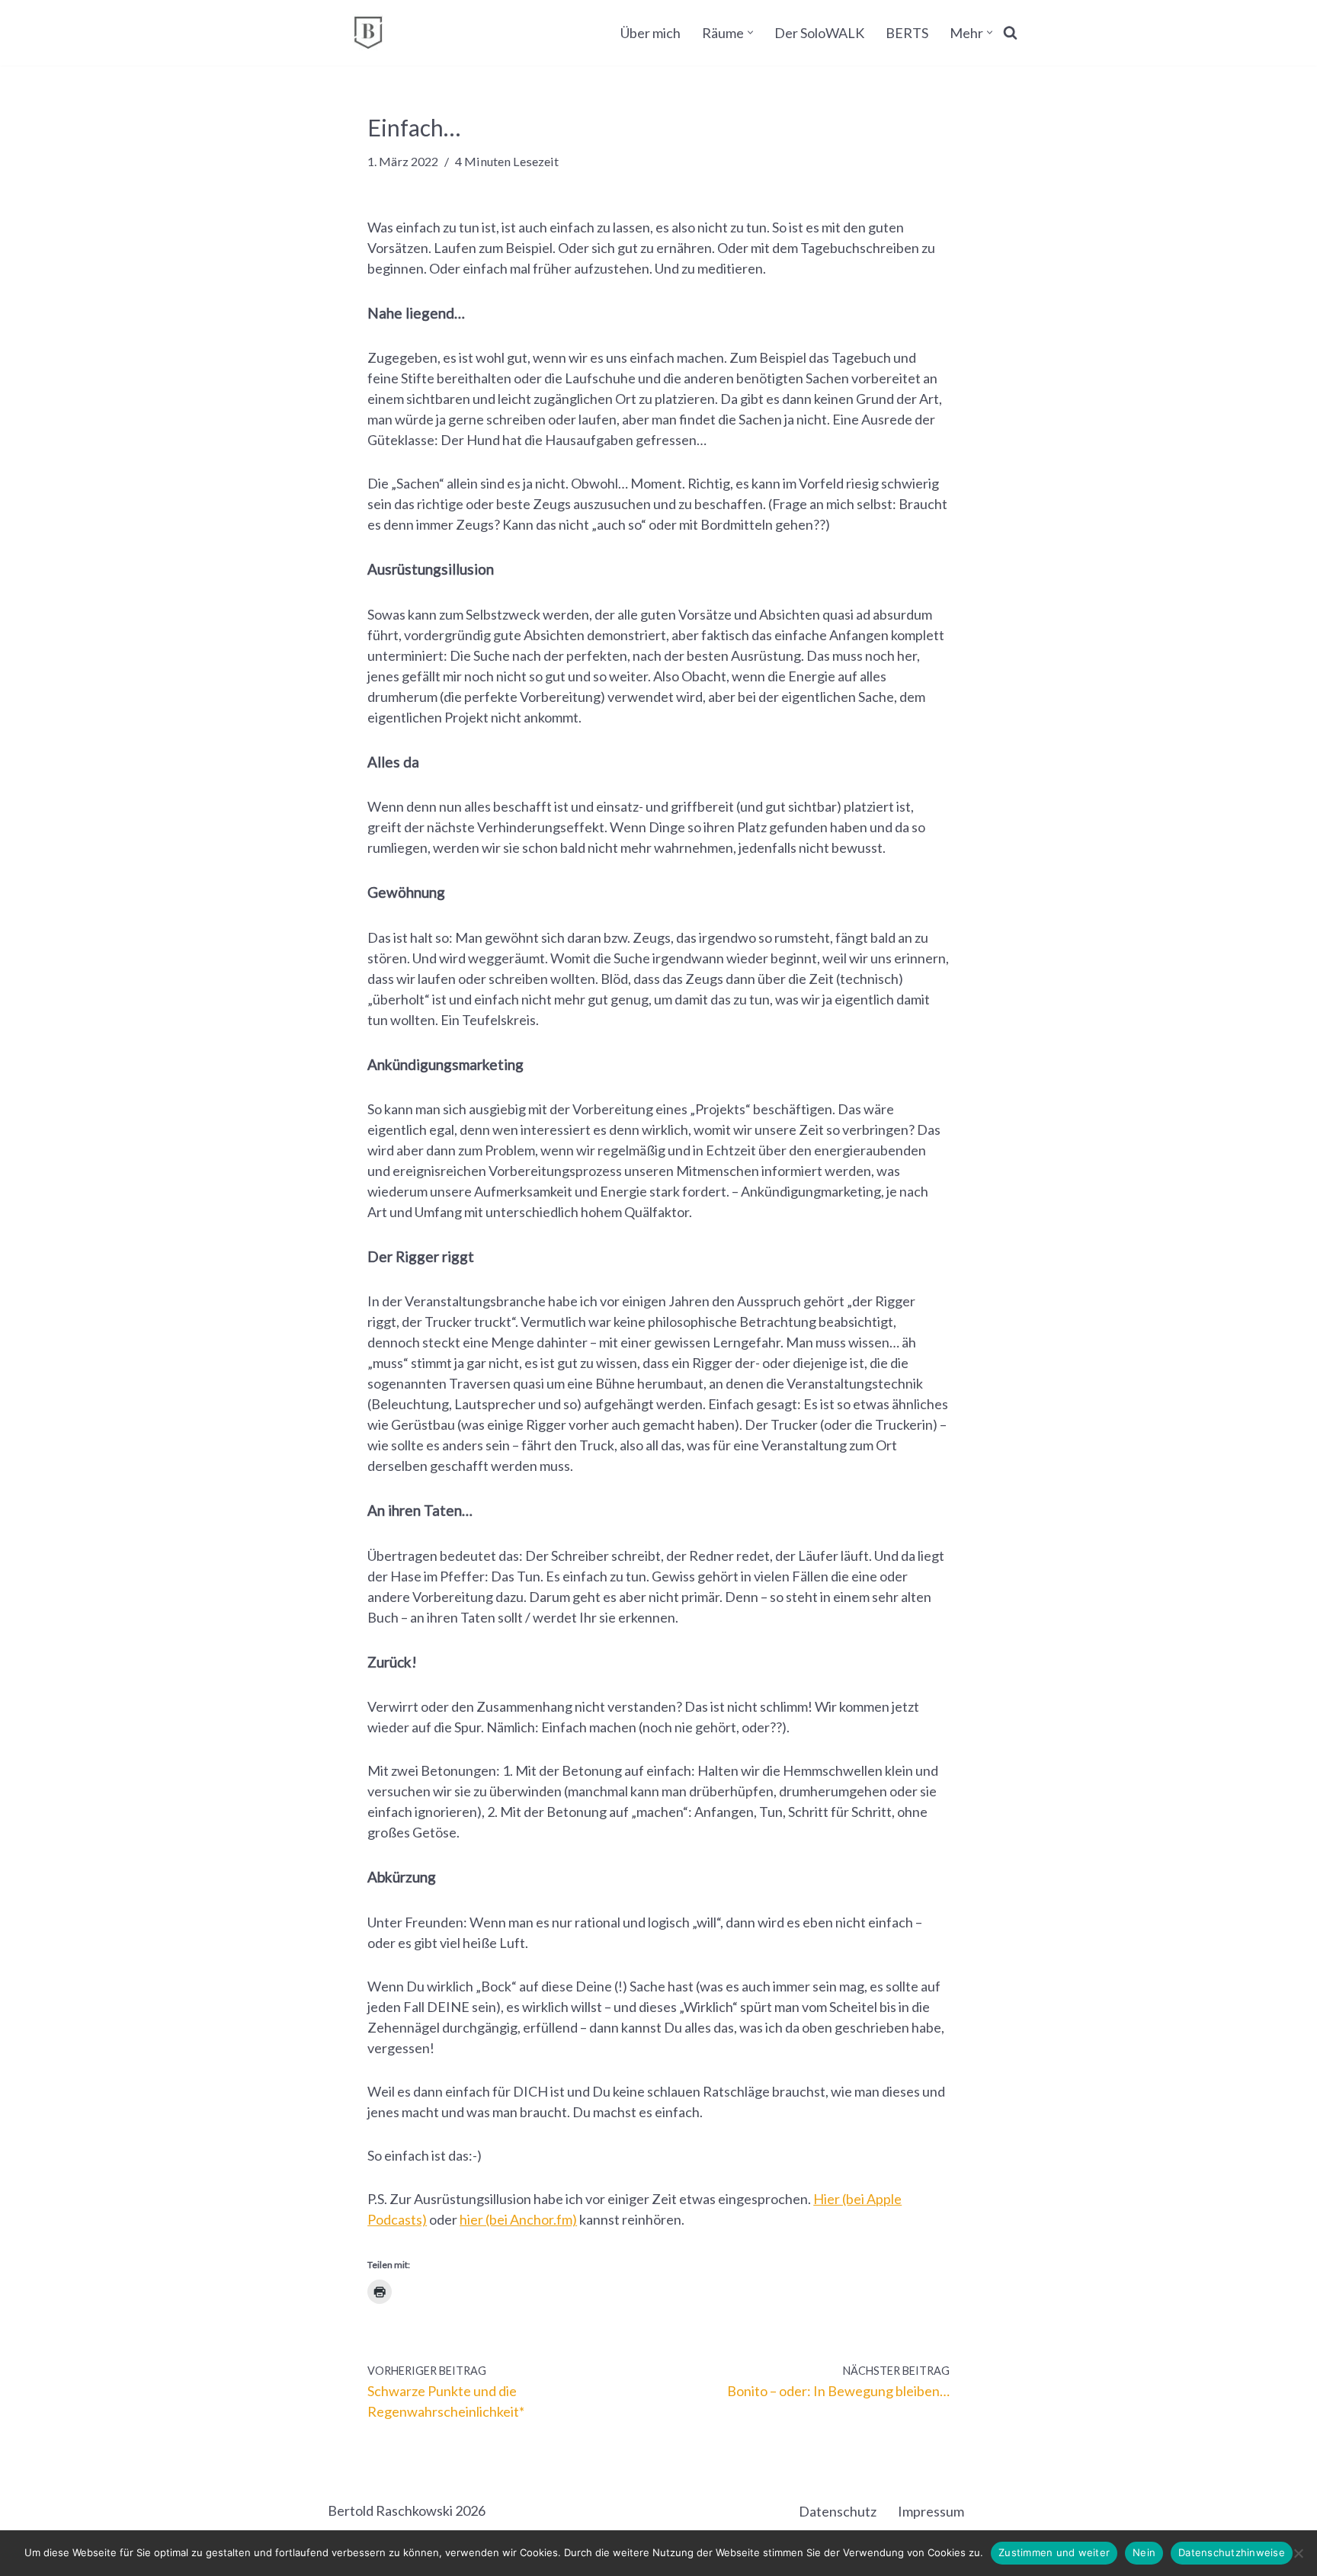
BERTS (907, 33)
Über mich (650, 33)
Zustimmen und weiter (1054, 2552)
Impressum (931, 2511)
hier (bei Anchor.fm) (518, 2219)
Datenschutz (838, 2511)
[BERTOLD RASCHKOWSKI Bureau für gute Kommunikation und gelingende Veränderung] (368, 33)
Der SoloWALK (819, 33)
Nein (1144, 2552)
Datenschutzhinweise (1232, 2552)
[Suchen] (1010, 32)
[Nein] (1298, 2553)
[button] (750, 32)
